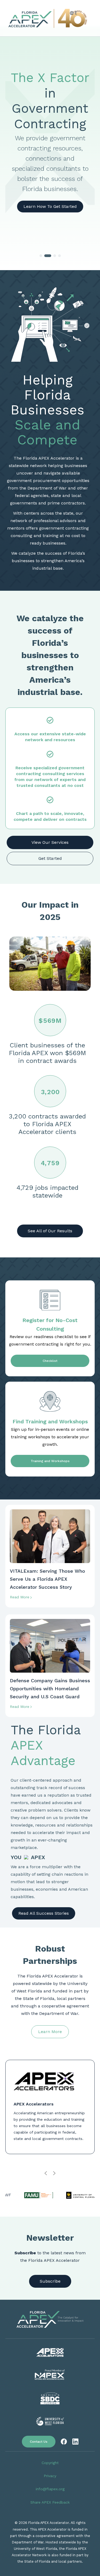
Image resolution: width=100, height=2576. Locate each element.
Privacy (50, 2476)
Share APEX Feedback (50, 2502)
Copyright (50, 2463)
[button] (41, 256)
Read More (20, 1597)
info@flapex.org (50, 2489)
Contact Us (39, 2442)
